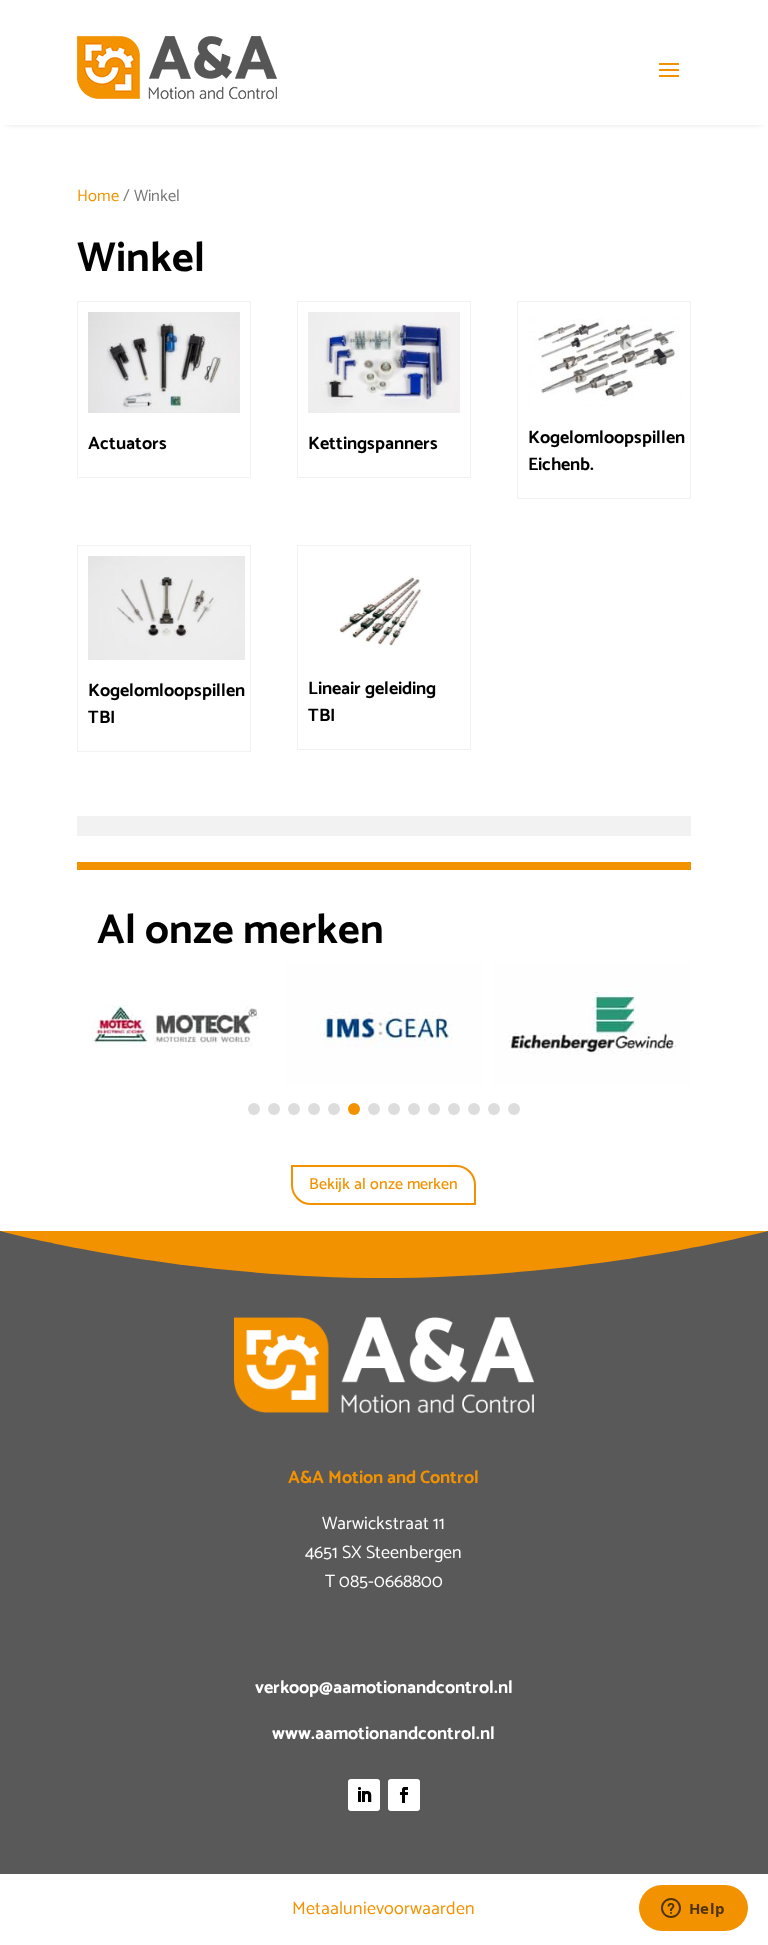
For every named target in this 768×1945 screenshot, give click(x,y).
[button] (254, 1109)
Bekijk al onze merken (383, 1184)
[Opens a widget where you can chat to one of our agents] (693, 1910)
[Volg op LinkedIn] (364, 1795)
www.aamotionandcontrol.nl (383, 1734)
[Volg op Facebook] (404, 1795)
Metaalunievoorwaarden (383, 1909)
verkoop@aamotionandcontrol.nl (384, 1688)
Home (98, 196)
